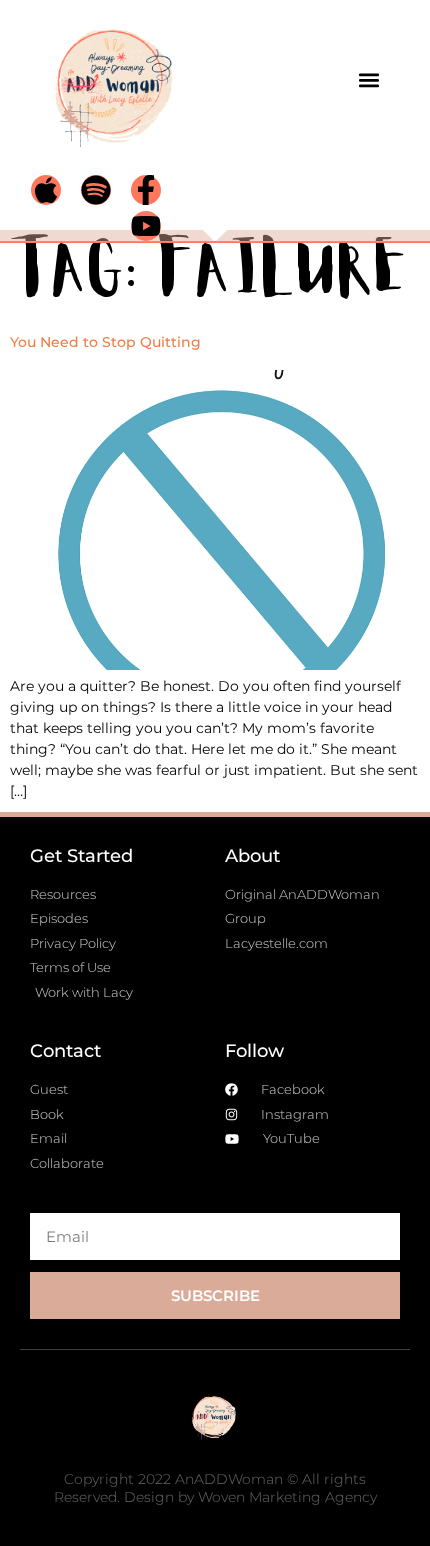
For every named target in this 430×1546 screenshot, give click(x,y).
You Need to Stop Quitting (105, 342)
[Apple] (46, 190)
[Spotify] (96, 190)
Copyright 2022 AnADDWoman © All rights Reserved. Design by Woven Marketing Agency (215, 1488)
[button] (368, 79)
